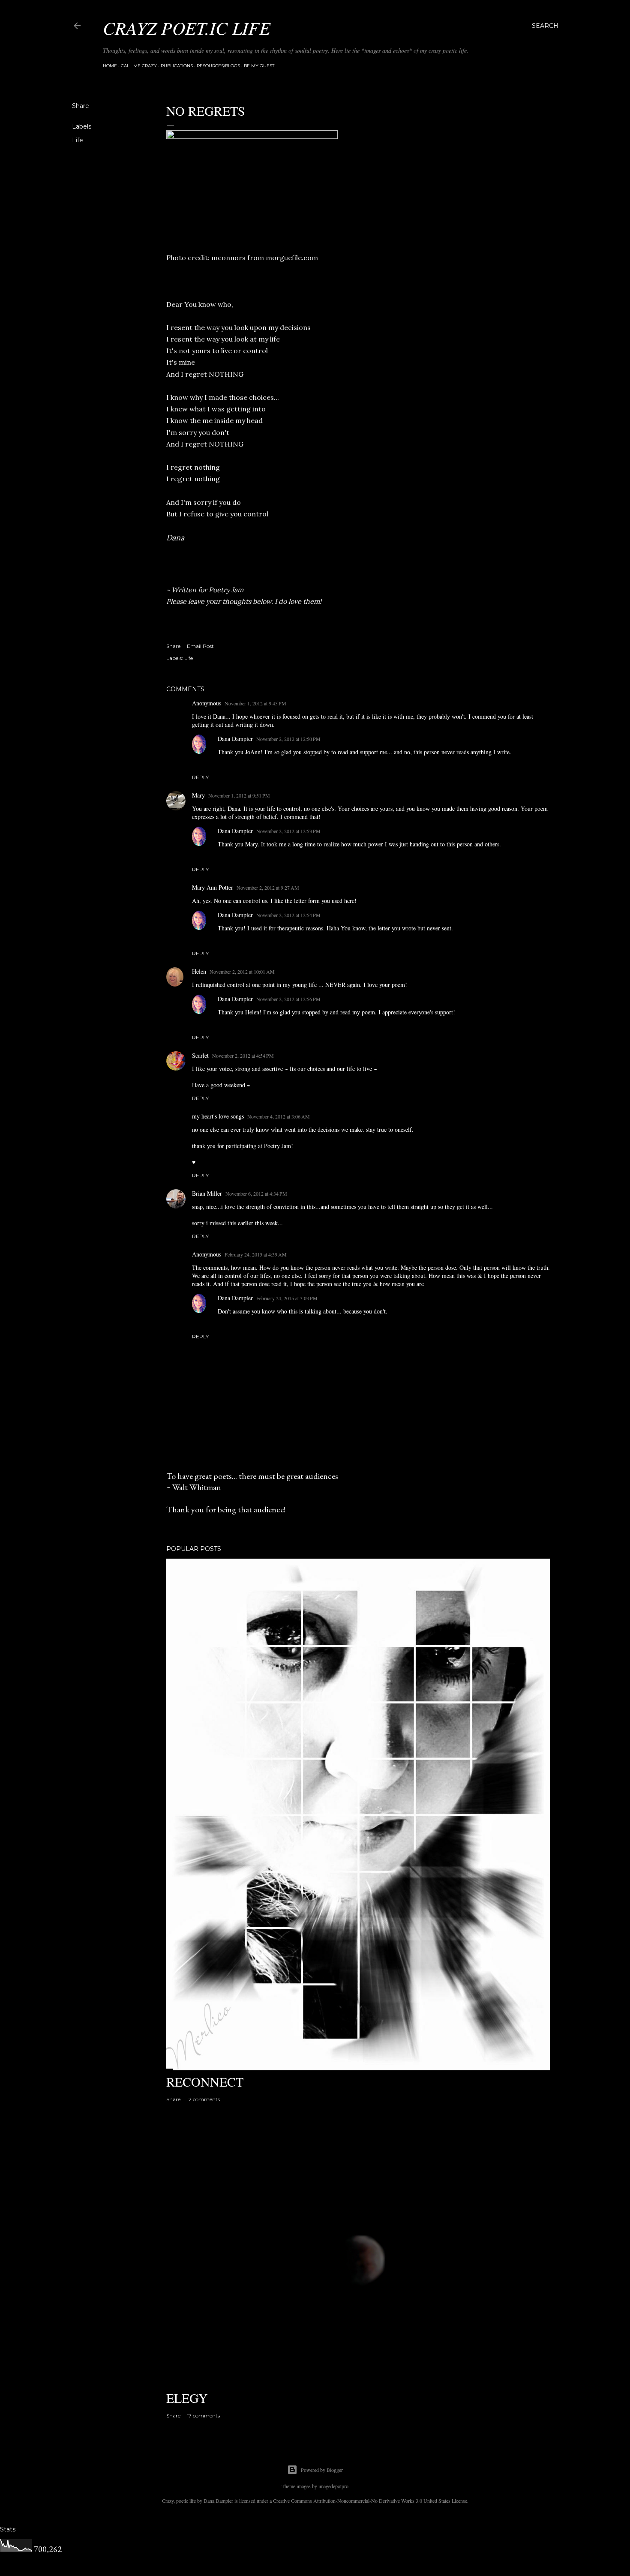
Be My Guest (259, 66)
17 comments (203, 2416)
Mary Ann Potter (213, 887)
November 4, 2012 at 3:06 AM (279, 1116)
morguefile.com (292, 258)
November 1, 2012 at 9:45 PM (255, 703)
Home (110, 66)
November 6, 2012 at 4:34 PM (256, 1194)
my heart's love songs (218, 1116)
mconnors (228, 258)
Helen (199, 971)
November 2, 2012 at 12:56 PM (288, 999)
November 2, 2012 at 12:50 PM (288, 739)
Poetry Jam (226, 590)
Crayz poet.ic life (187, 27)
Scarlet (200, 1055)
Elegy (187, 2398)
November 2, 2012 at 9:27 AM (268, 888)
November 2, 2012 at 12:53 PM (288, 831)
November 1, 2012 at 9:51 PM (239, 795)
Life (78, 140)
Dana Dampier (235, 739)
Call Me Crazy (139, 66)
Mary (198, 795)
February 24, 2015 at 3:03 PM (287, 1298)
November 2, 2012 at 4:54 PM (243, 1056)
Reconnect (205, 2081)
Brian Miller (207, 1193)
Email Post (200, 646)
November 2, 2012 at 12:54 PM (288, 915)
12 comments (203, 2099)
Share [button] (81, 106)
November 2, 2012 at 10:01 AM (242, 972)
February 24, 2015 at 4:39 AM (256, 1254)
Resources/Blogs (218, 66)
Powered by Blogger (322, 2470)
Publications (177, 66)
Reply (200, 777)
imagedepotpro (333, 2486)
